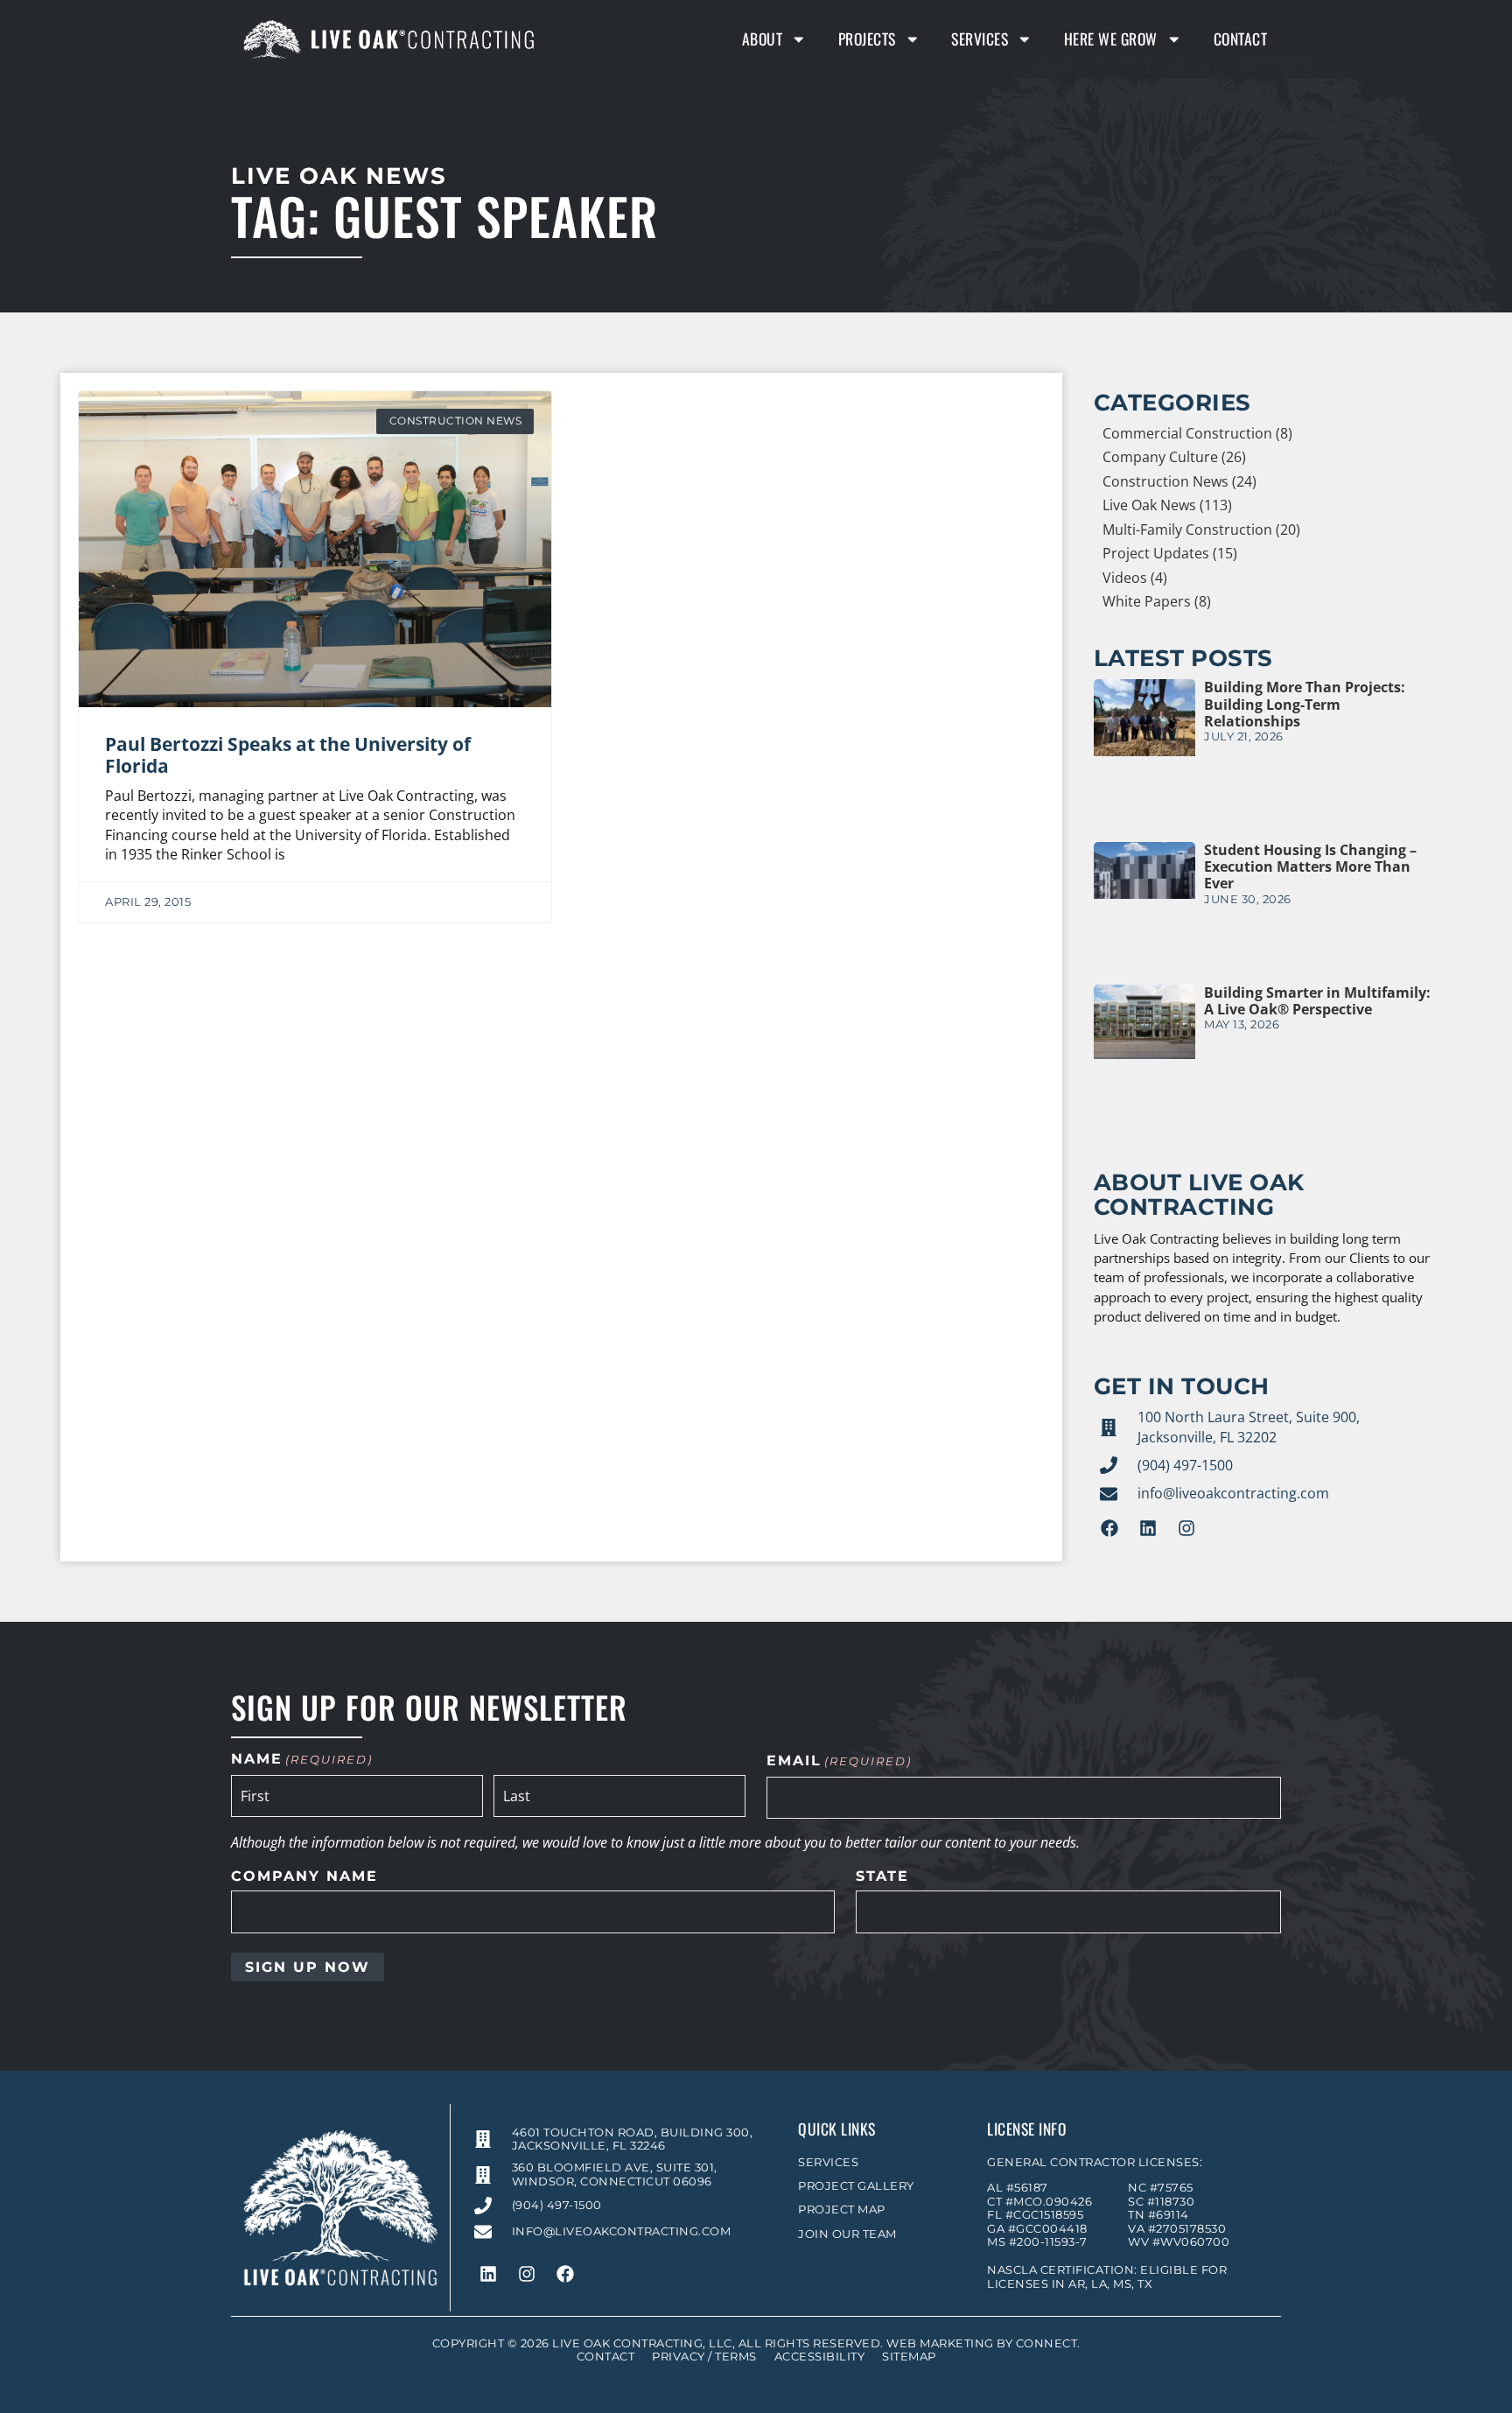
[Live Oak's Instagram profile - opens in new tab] (1186, 1528)
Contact (1241, 39)
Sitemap (909, 2357)
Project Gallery (856, 2186)
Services (980, 39)
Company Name (304, 1876)
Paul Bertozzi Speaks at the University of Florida (288, 755)
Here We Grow (1111, 39)
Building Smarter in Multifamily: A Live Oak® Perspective (1317, 1001)
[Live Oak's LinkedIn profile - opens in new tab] (1148, 1528)
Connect (1047, 2343)
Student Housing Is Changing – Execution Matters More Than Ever (1310, 866)
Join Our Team (847, 2234)
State (882, 1876)
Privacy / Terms (704, 2357)
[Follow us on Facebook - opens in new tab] (1109, 1528)
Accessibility (820, 2357)
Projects (867, 39)
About (763, 39)
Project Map (842, 2210)
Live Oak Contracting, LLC (642, 2343)
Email (839, 1761)
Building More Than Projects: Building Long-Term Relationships (1305, 704)
